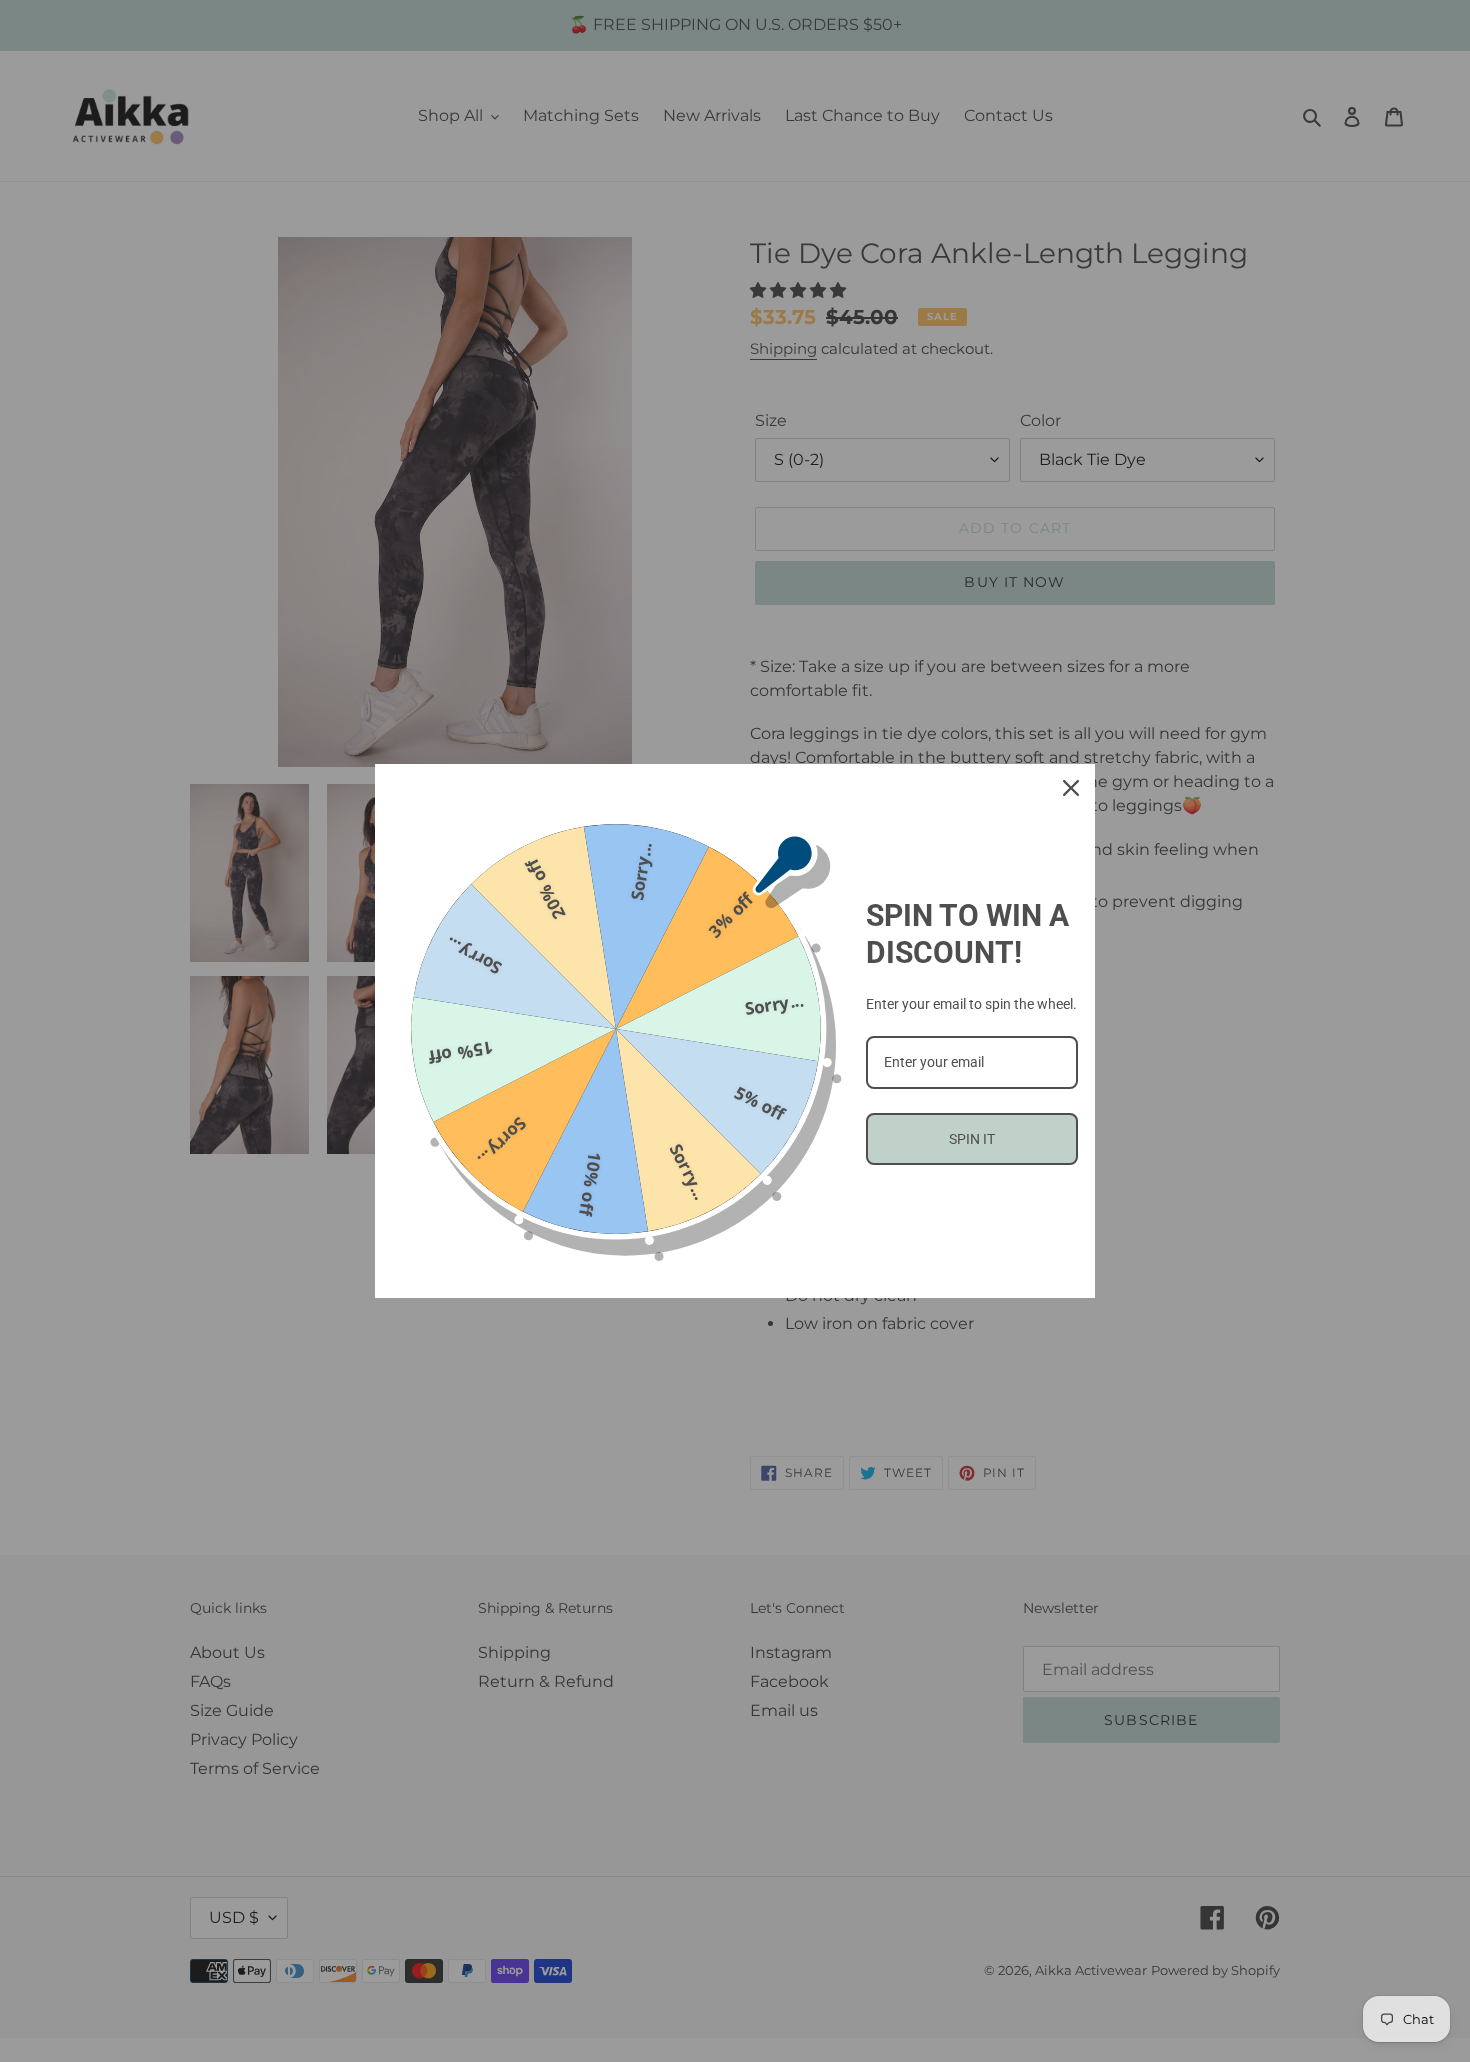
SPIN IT (972, 1139)
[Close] (1071, 788)
